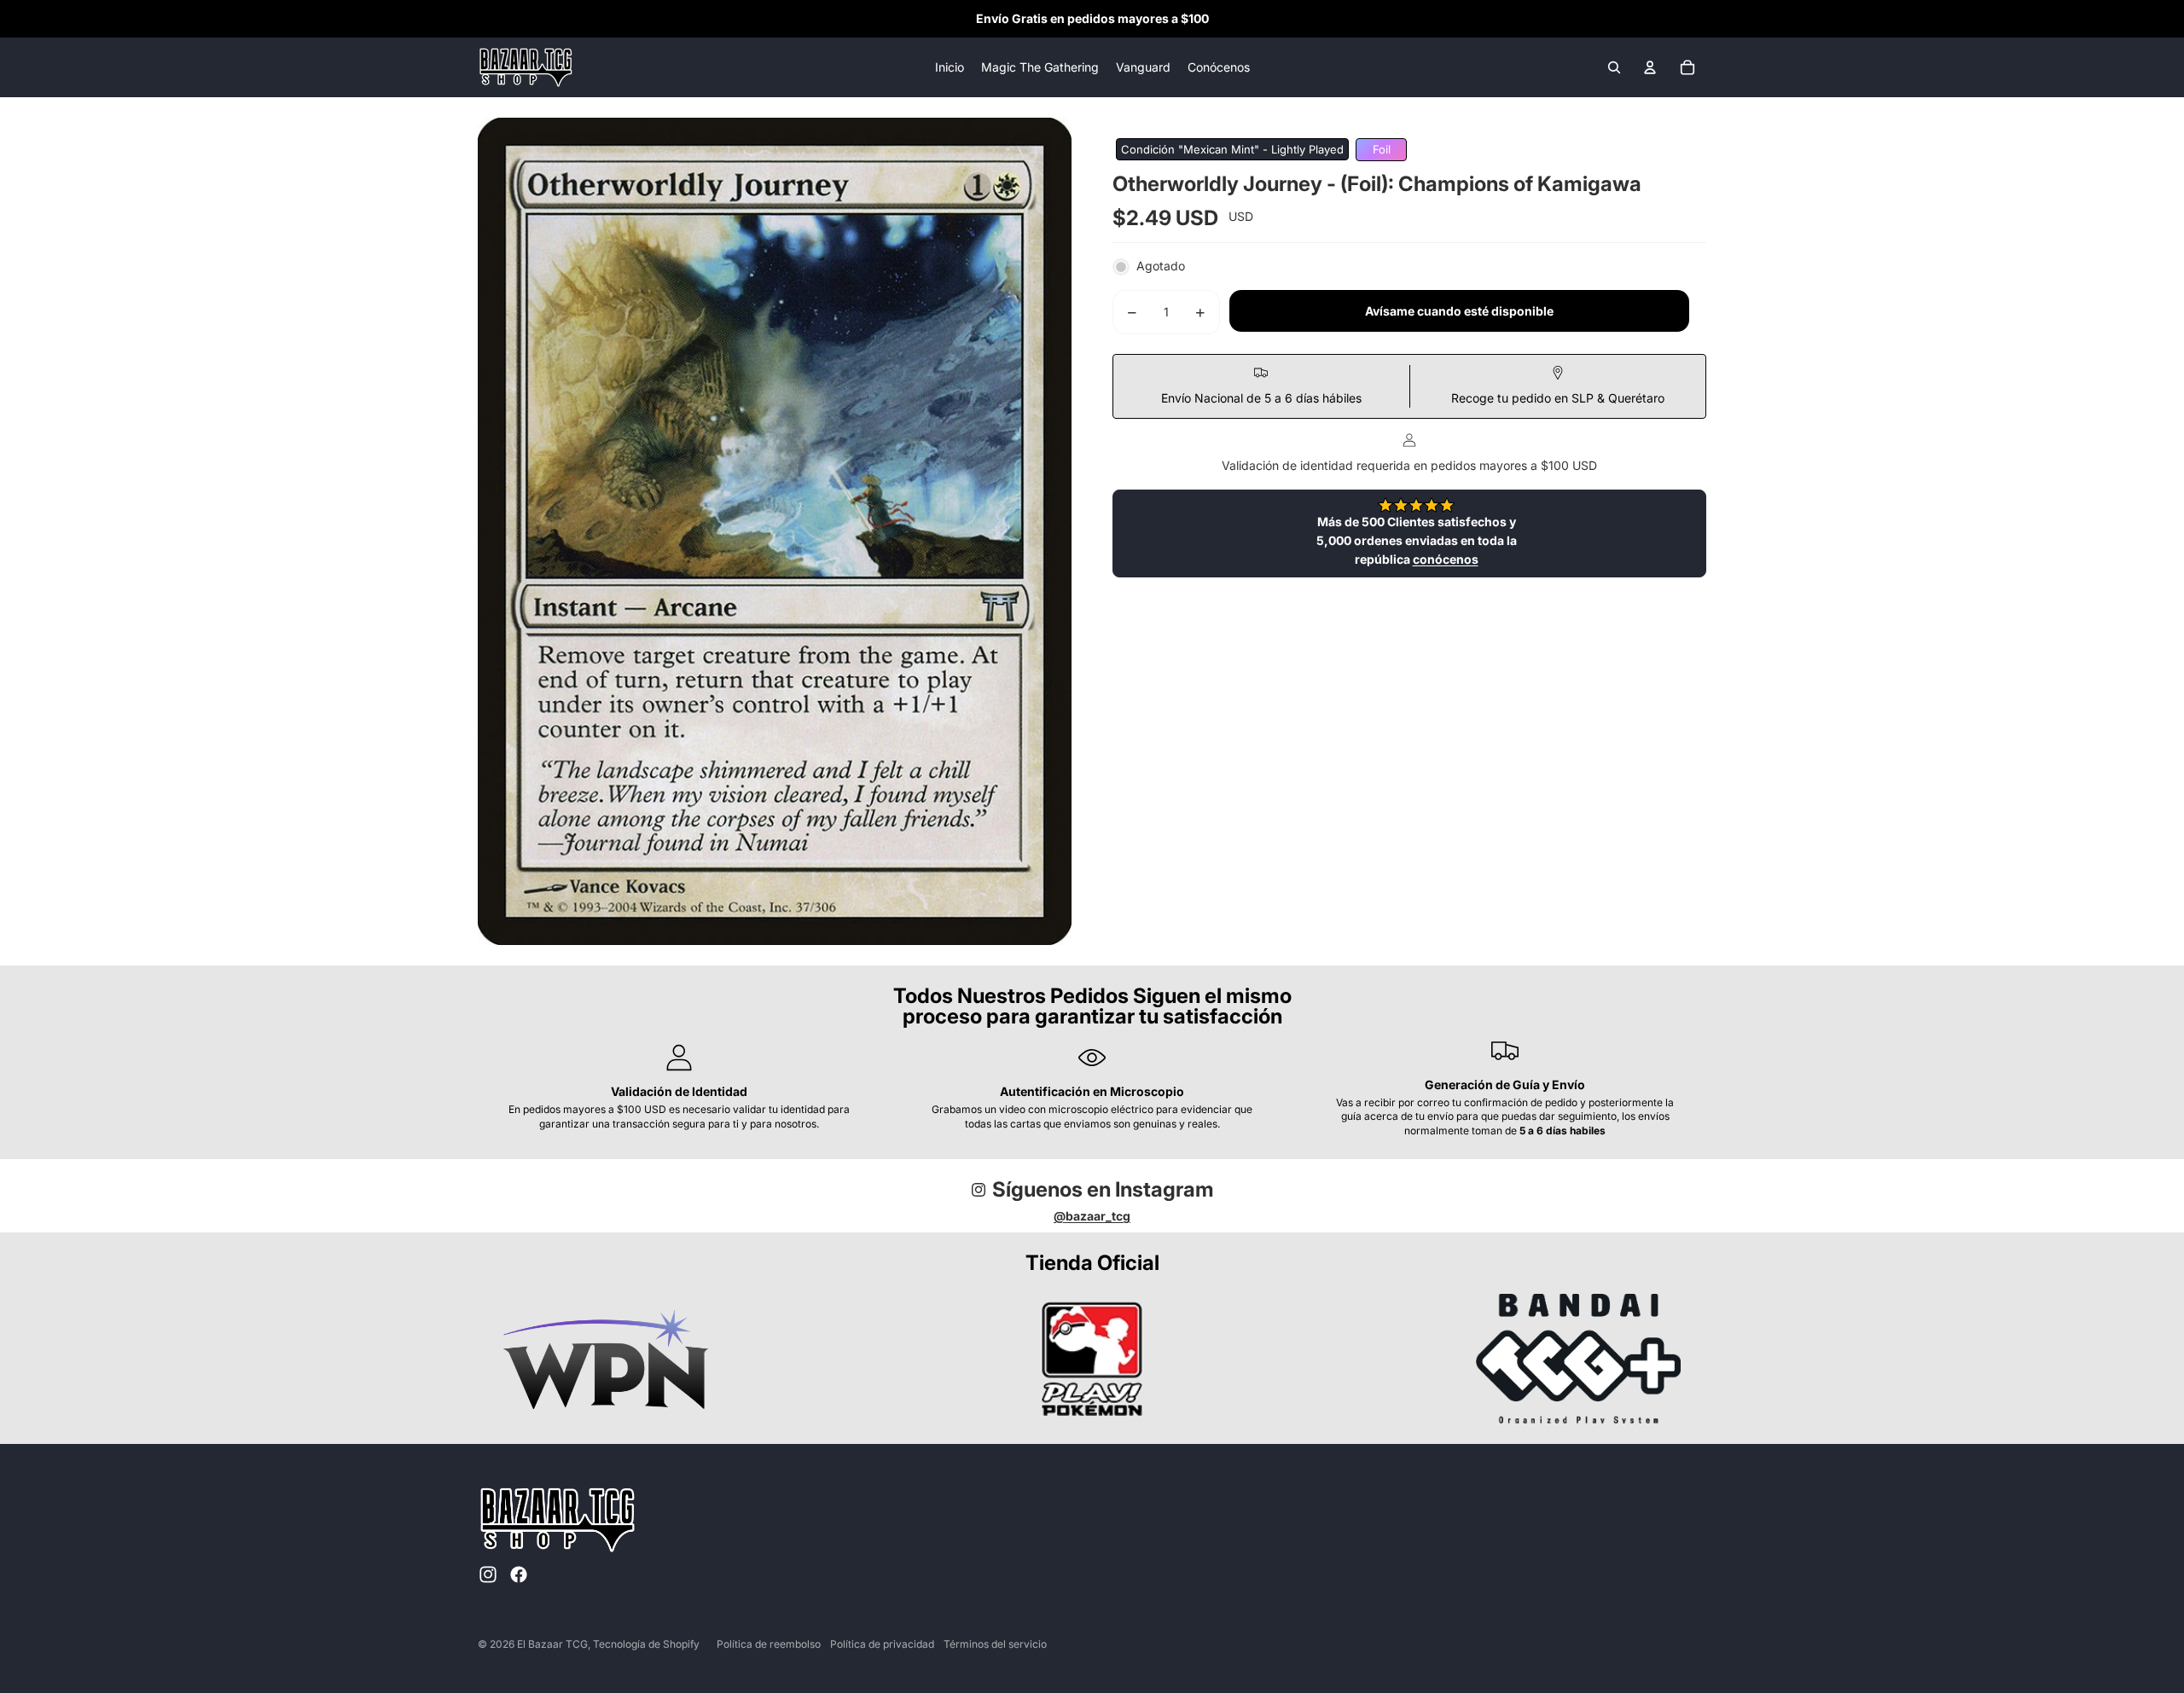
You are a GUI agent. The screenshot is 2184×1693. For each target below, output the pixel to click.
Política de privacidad (882, 1644)
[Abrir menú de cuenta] (1650, 67)
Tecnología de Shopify (646, 1644)
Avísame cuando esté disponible (1459, 312)
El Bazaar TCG (552, 1644)
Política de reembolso (769, 1644)
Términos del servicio (995, 1644)
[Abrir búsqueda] (1614, 67)
